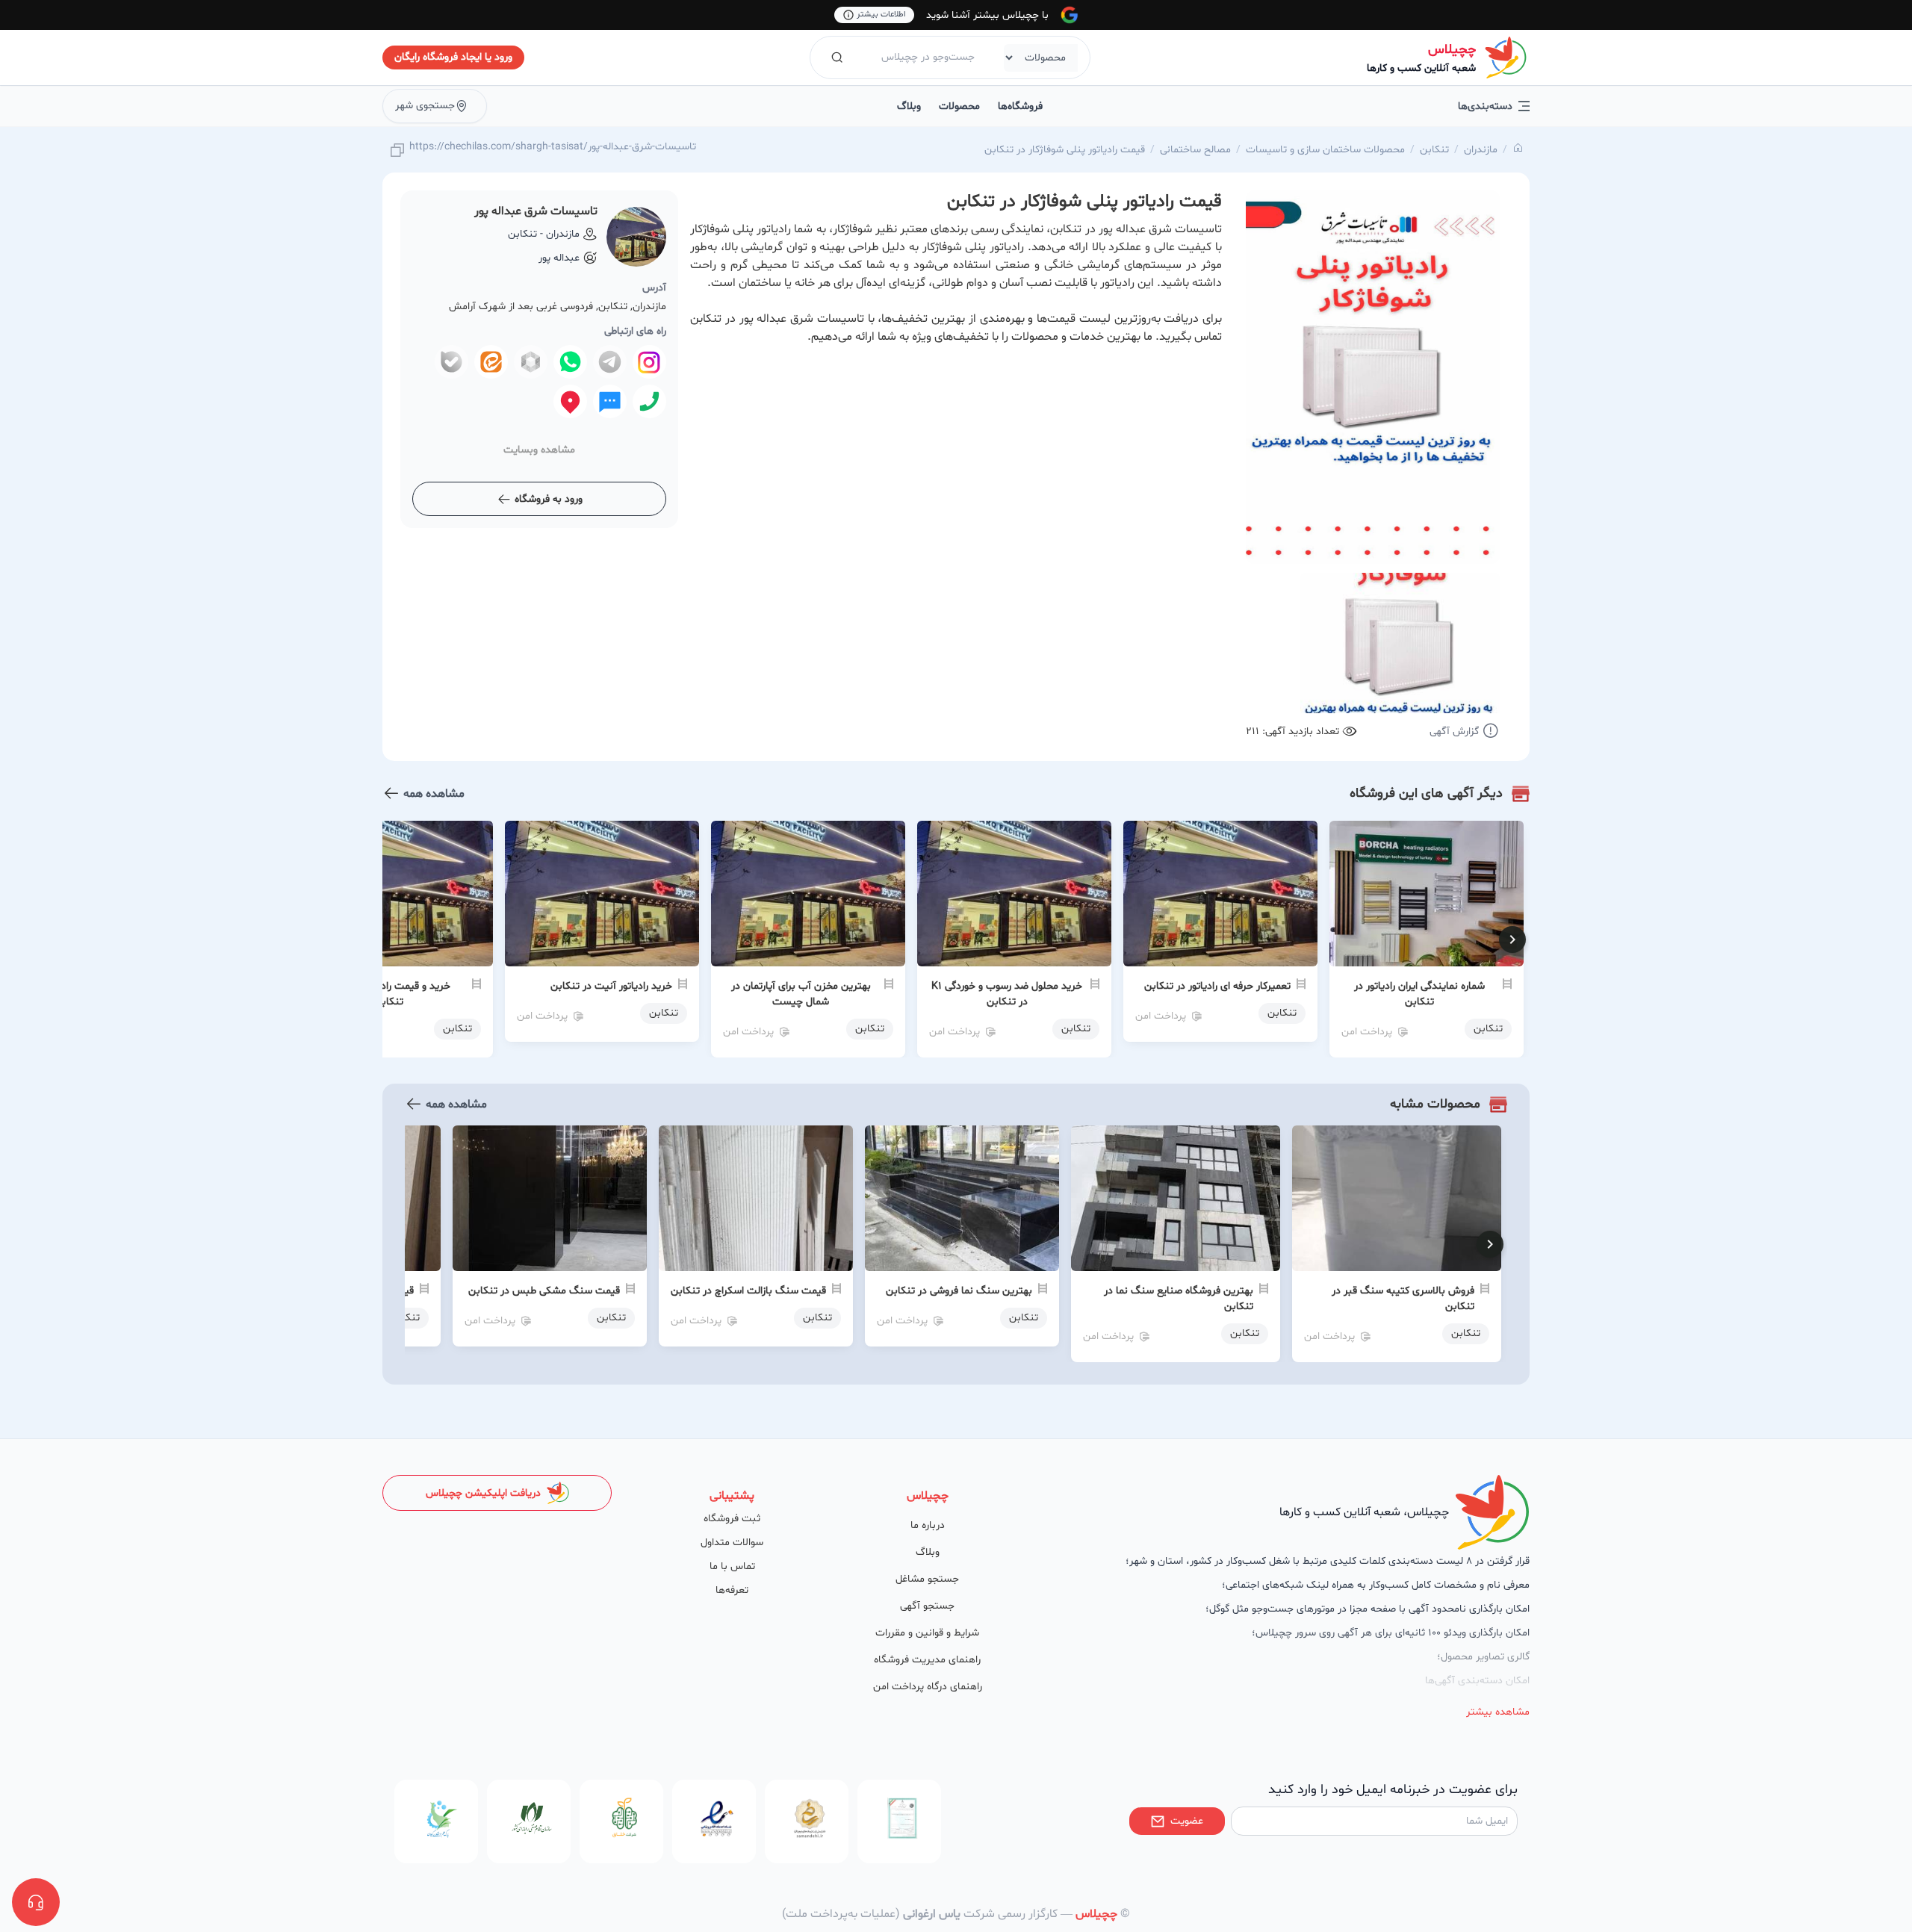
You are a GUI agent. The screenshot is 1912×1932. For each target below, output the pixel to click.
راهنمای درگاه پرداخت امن (928, 1687)
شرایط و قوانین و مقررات (927, 1633)
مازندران (1481, 150)
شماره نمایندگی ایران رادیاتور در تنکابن (1419, 994)
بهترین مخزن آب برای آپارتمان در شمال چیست (801, 994)
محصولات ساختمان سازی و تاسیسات (1325, 150)
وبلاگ (909, 106)
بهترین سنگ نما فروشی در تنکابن (959, 1291)
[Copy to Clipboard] (397, 151)
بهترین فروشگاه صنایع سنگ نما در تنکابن (1179, 1299)
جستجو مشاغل (927, 1579)
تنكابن (1434, 150)
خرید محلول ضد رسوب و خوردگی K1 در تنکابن (1007, 994)
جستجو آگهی (927, 1606)
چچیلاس (1452, 50)
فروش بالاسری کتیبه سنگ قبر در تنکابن (1403, 1299)
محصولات (959, 106)
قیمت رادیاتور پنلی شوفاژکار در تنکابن (1065, 150)
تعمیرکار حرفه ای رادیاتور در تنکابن (1217, 986)
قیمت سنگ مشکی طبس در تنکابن (544, 1291)
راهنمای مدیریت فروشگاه (927, 1660)
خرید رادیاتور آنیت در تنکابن (611, 986)
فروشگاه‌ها (1020, 106)
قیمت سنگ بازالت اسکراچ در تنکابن (748, 1291)
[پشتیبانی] (36, 1902)
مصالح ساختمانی (1195, 150)
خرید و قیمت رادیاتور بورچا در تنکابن (388, 994)
